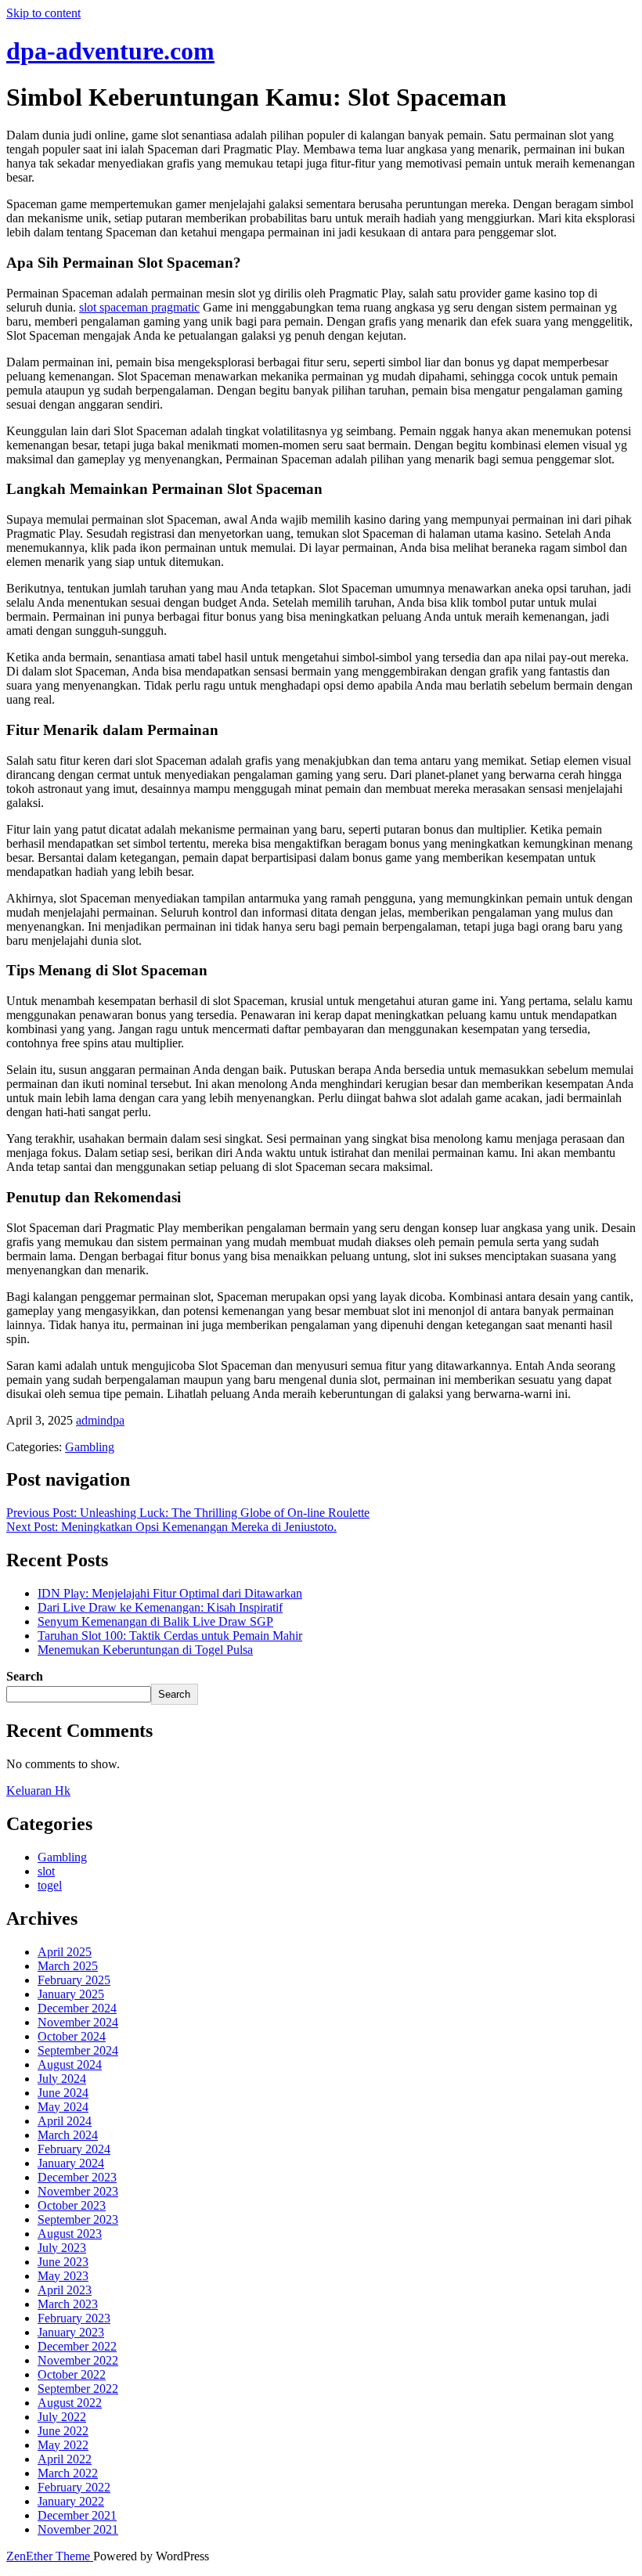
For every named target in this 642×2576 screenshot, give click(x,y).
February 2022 (74, 2487)
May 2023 (63, 2276)
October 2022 (72, 2374)
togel (50, 1885)
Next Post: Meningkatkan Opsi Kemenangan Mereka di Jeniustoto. (171, 1527)
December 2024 (77, 2008)
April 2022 (65, 2459)
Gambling (90, 1447)
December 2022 (77, 2346)
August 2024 (70, 2064)
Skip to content (43, 13)
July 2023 (62, 2248)
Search (25, 1676)
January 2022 (71, 2501)
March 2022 (68, 2473)
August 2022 (70, 2403)
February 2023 (74, 2318)
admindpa (100, 1420)
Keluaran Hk (38, 1791)
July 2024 (62, 2079)
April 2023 (65, 2290)
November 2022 (78, 2360)
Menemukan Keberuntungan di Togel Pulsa (145, 1650)
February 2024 (74, 2149)
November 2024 (78, 2022)
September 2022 (78, 2389)
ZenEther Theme (50, 2556)
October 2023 (72, 2205)
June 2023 (63, 2262)
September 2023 (78, 2219)
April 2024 (65, 2121)
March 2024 (68, 2135)
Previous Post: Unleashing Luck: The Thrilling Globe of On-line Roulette (188, 1513)
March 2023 (68, 2304)
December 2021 (77, 2515)
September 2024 (78, 2050)
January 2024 (71, 2163)
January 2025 (71, 1994)
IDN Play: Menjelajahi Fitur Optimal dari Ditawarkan (170, 1593)
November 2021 (78, 2529)
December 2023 (77, 2177)
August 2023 (70, 2234)
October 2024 (72, 2036)
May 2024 (63, 2107)
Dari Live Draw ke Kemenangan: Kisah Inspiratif (160, 1607)
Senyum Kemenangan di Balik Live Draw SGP (155, 1621)
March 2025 (68, 1966)
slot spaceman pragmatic (139, 307)
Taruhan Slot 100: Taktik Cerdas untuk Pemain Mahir (170, 1636)
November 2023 (78, 2191)
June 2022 (63, 2431)
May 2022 (63, 2445)
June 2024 (63, 2093)
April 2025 (65, 1952)
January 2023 (71, 2332)
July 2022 (62, 2417)
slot (46, 1871)
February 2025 (74, 1980)
